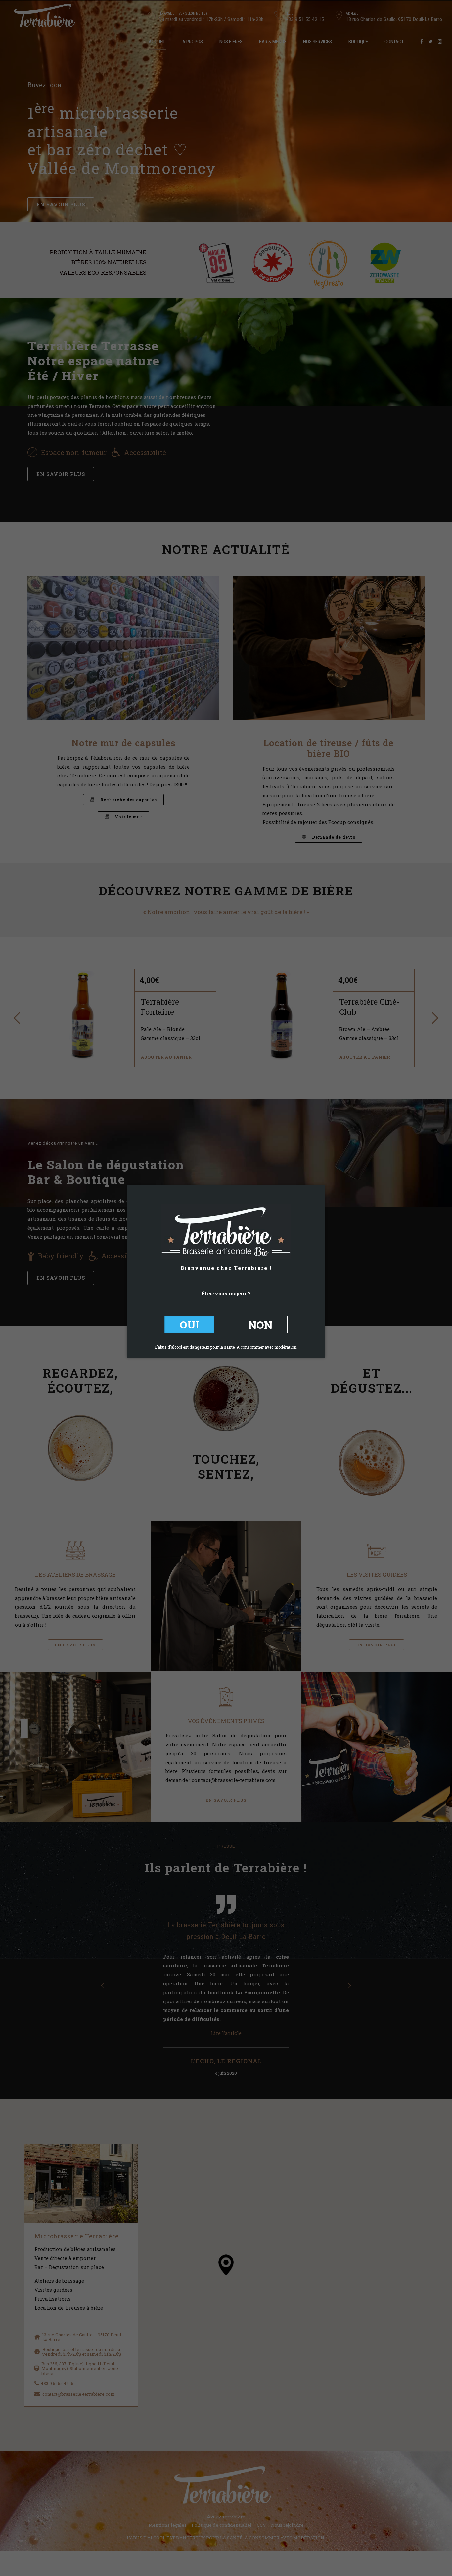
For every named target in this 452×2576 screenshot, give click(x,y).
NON (260, 1324)
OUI (189, 1324)
